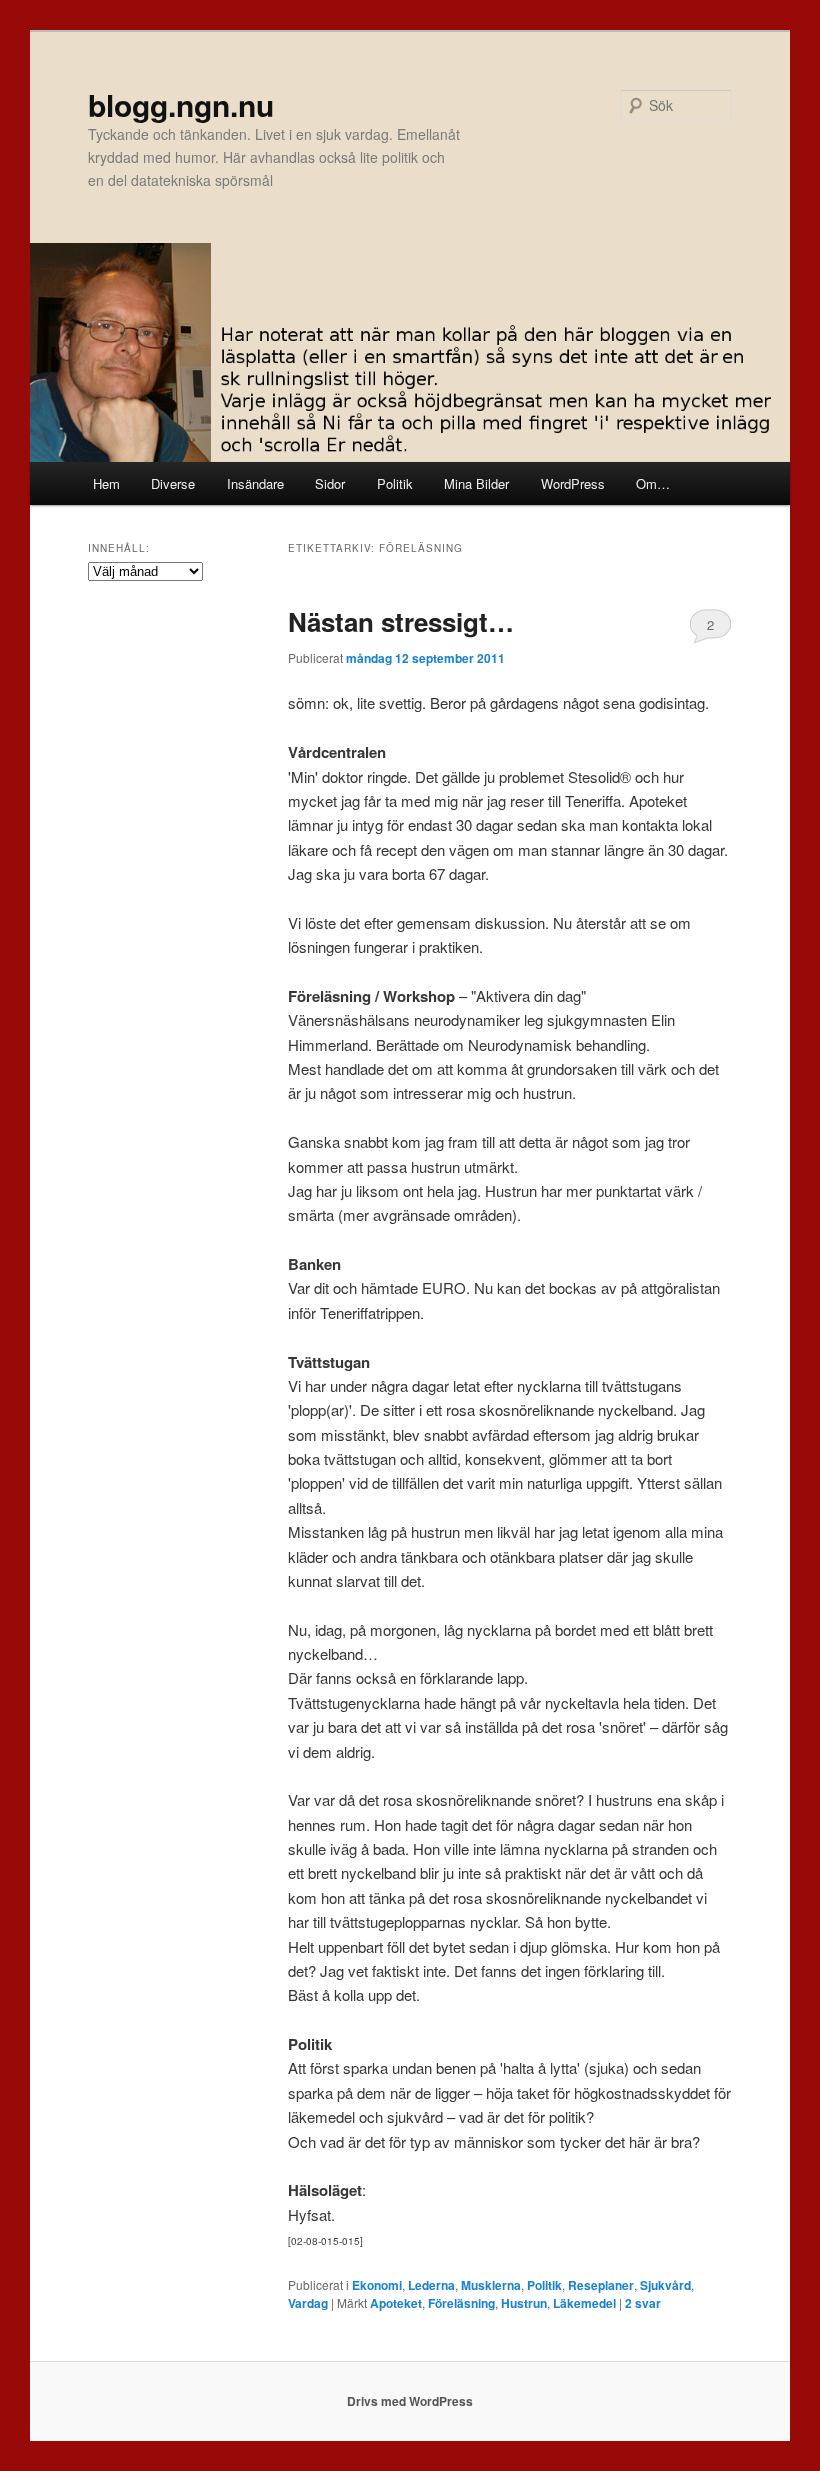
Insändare (255, 483)
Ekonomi (377, 2285)
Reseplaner (601, 2285)
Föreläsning (461, 2303)
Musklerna (491, 2285)
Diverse (173, 483)
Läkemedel (584, 2303)
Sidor (330, 483)
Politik (395, 483)
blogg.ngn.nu (181, 104)
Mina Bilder (476, 483)
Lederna (431, 2285)
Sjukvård (665, 2285)
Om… (653, 483)
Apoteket (396, 2303)
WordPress (573, 483)
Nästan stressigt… (401, 621)
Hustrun (524, 2303)
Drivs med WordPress (410, 2401)
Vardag (308, 2303)
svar (643, 2303)
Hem (106, 483)
